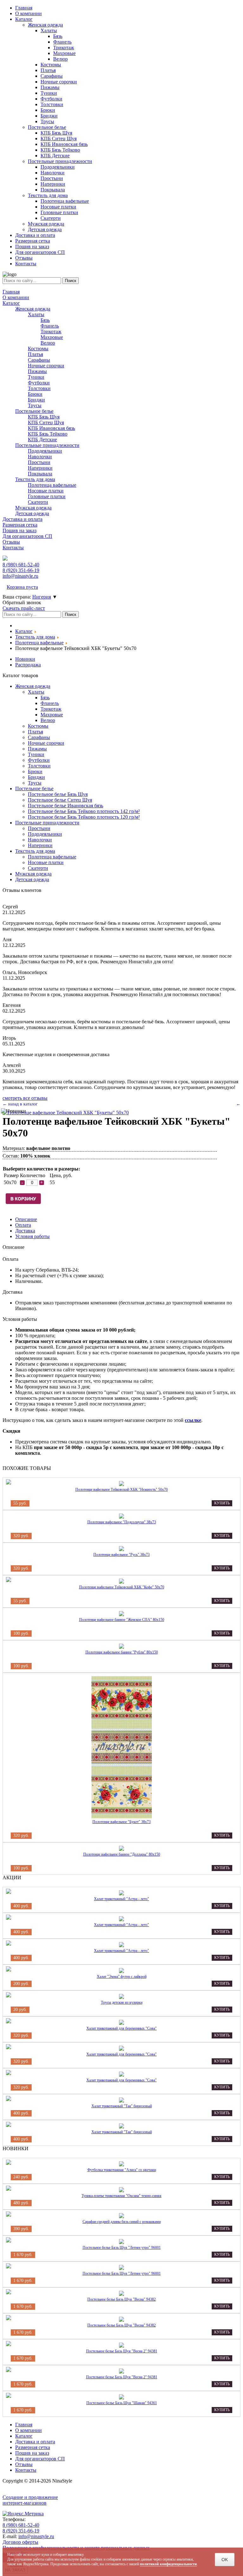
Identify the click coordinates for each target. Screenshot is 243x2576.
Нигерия (42, 597)
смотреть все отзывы (25, 1098)
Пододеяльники (45, 451)
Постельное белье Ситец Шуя (60, 800)
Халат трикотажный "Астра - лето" (121, 1899)
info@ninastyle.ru (20, 576)
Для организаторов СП (27, 536)
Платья (35, 354)
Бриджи (36, 400)
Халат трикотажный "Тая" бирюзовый (122, 2106)
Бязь (45, 320)
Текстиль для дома (35, 479)
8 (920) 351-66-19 (21, 2531)
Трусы (35, 405)
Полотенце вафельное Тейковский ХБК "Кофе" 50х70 (122, 1587)
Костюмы (38, 349)
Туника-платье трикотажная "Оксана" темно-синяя (121, 2196)
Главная (11, 292)
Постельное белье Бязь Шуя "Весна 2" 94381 (122, 2351)
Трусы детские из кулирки (122, 2002)
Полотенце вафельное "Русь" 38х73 (121, 1555)
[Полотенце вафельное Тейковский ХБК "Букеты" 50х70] (66, 1113)
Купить (222, 1503)
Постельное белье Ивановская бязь (65, 806)
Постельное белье (34, 411)
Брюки (35, 394)
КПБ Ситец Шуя (46, 422)
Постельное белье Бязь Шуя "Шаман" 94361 (122, 2403)
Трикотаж (51, 331)
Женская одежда (33, 309)
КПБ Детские (42, 439)
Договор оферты (20, 2542)
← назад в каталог (20, 1104)
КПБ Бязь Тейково (48, 434)
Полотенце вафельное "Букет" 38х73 (121, 1822)
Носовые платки (46, 491)
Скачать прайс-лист (24, 608)
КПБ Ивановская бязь (51, 428)
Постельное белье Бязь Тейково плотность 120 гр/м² (84, 817)
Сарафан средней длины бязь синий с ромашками (122, 2222)
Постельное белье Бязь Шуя (58, 794)
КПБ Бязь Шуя (44, 417)
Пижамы (37, 371)
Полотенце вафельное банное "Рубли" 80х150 (122, 1652)
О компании (16, 297)
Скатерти (38, 502)
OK (225, 2560)
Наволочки (40, 457)
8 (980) (21, 565)
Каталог (11, 303)
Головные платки (47, 496)
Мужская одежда (33, 508)
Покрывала (40, 474)
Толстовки (39, 388)
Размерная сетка (20, 525)
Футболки (39, 383)
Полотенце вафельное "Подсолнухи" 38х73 (122, 1522)
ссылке (193, 1420)
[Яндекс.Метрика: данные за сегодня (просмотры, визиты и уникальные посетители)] (23, 2514)
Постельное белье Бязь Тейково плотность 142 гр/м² (84, 811)
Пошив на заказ (19, 530)
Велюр (48, 343)
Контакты (13, 548)
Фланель (50, 326)
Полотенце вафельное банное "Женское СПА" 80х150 (122, 1620)
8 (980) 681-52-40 (21, 2525)
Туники (36, 377)
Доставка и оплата (22, 519)
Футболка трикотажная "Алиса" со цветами (122, 2170)
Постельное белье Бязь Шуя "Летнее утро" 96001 (122, 2248)
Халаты (36, 314)
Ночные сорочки (46, 366)
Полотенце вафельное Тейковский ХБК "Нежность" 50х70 (121, 1490)
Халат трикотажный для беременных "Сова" (121, 2028)
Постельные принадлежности (47, 445)
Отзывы (11, 542)
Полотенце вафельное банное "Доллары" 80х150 (122, 1854)
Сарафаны (39, 360)
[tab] (26, 1219)
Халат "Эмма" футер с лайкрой (122, 1977)
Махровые (52, 337)
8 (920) (21, 570)
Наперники (40, 468)
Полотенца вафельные (52, 485)
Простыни (39, 462)
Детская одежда (32, 513)
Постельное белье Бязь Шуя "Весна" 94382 (121, 2299)
